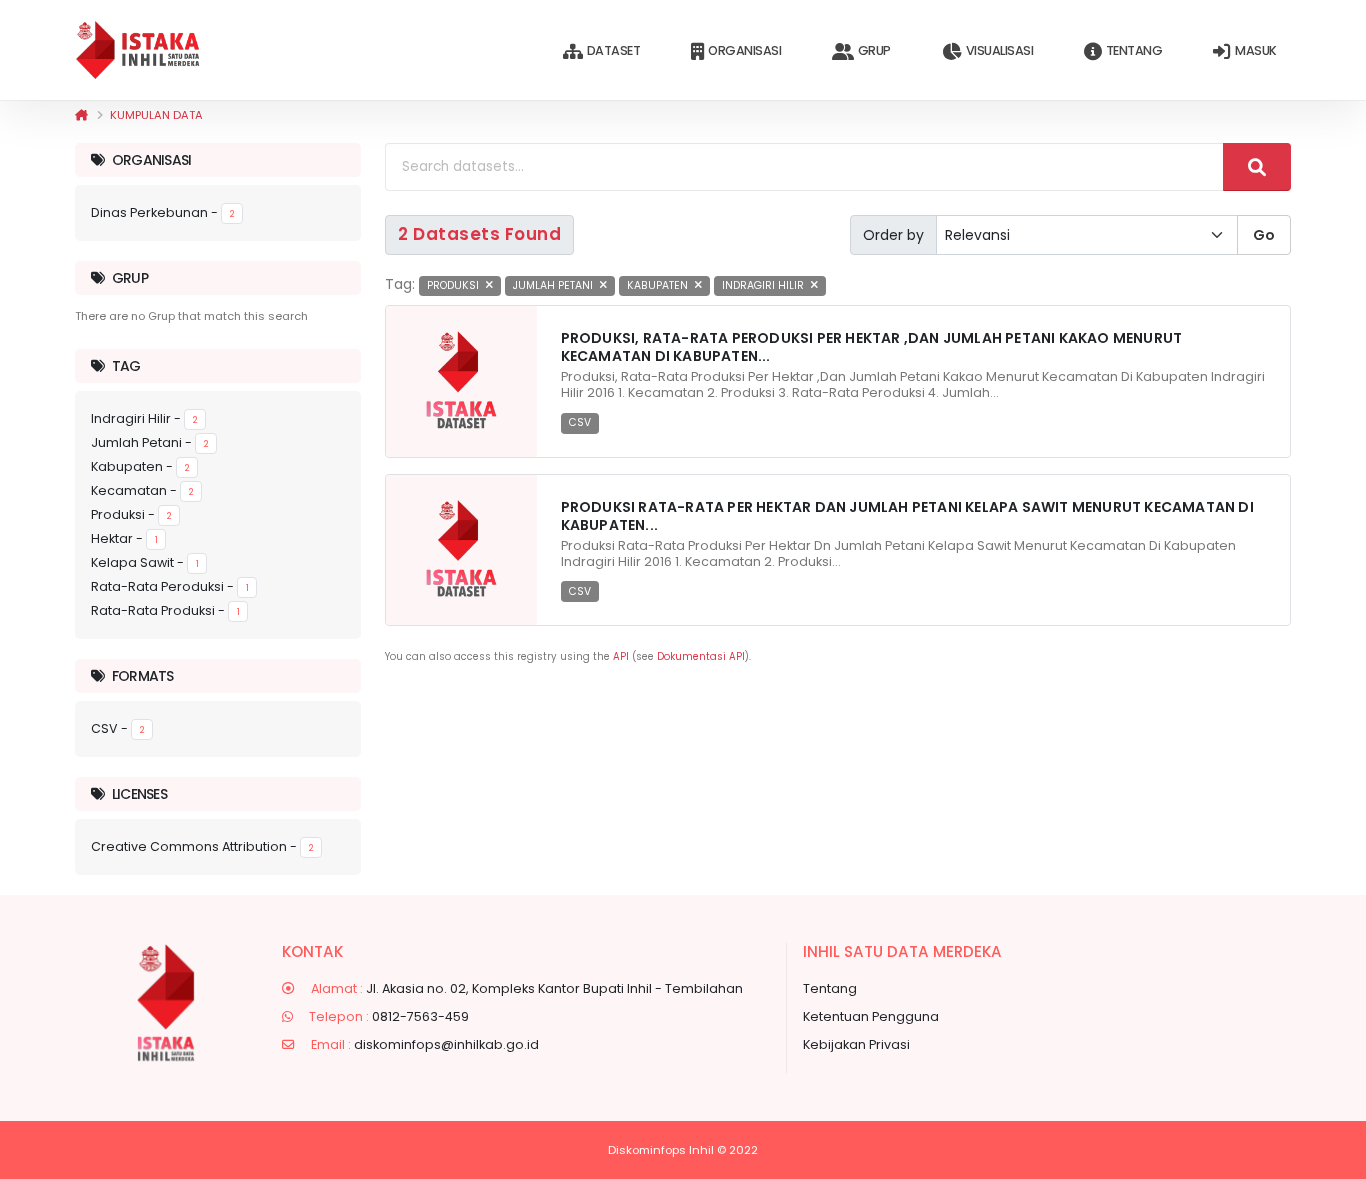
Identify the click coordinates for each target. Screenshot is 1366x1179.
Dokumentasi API (701, 656)
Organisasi (744, 50)
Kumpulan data (156, 115)
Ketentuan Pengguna (871, 1016)
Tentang (1134, 50)
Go (1264, 235)
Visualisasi (1000, 50)
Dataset (614, 50)
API (621, 656)
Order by (893, 235)
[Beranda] (81, 115)
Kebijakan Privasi (856, 1044)
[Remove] (489, 285)
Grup (874, 50)
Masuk (1256, 50)
